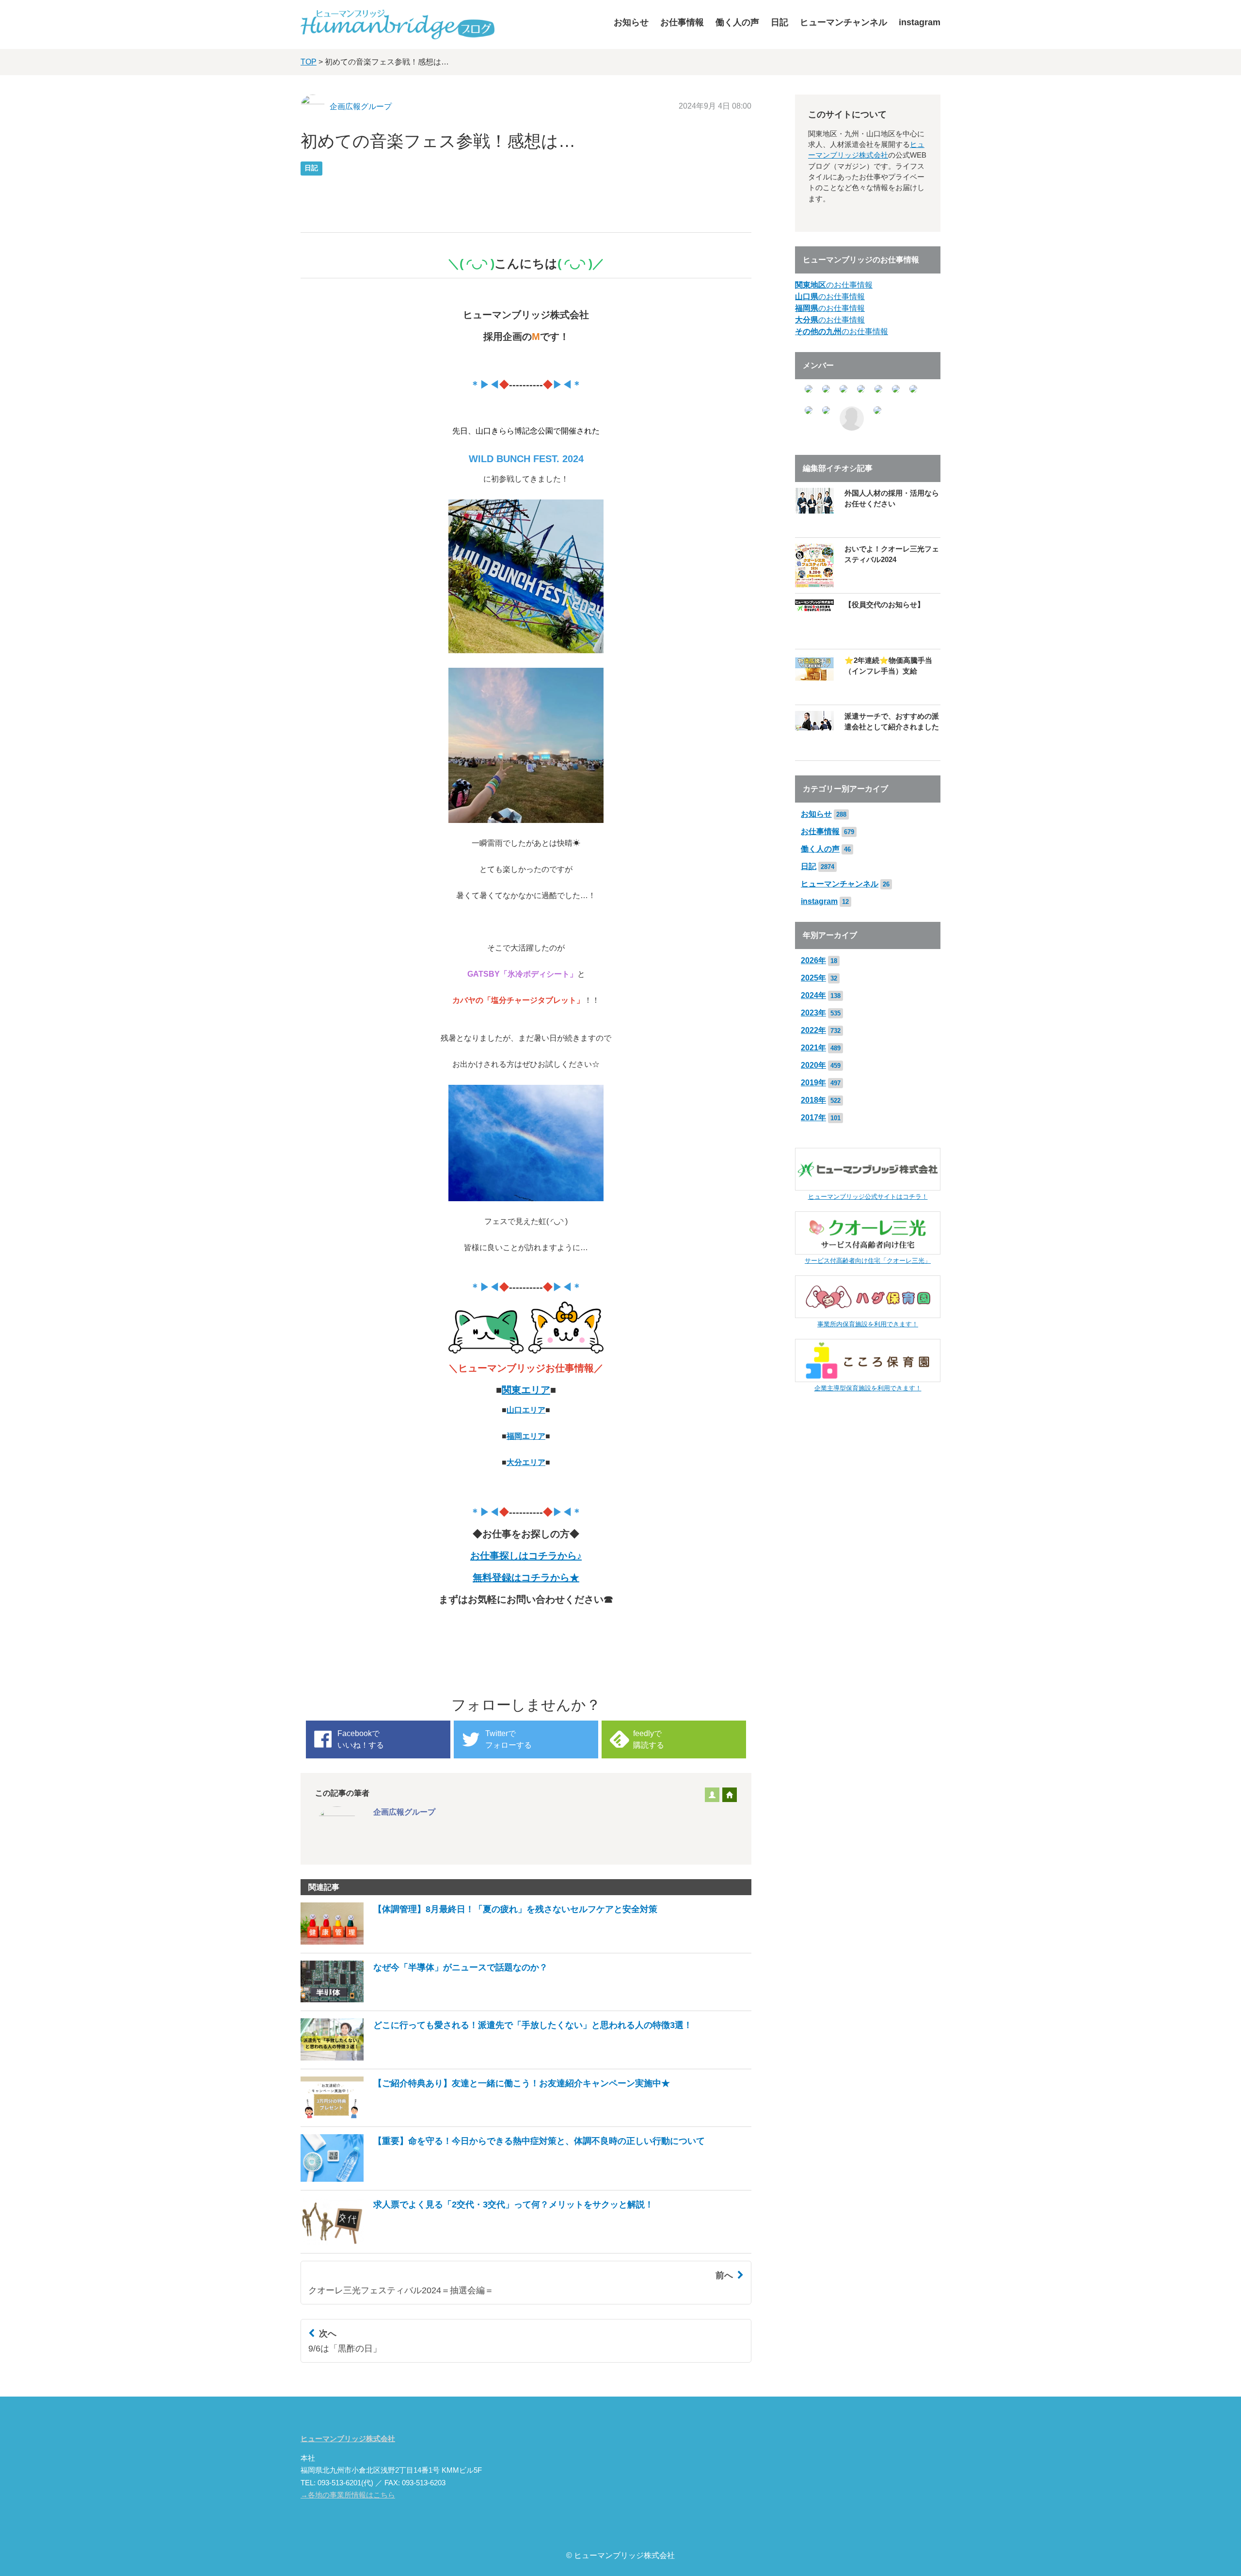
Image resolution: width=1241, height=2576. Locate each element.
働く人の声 (737, 22)
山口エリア (526, 1410)
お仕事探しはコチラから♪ (526, 1556)
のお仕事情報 (834, 285)
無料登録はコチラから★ (526, 1578)
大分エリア (526, 1462)
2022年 (813, 1030)
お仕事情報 (682, 22)
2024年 (813, 995)
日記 (780, 22)
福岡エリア (526, 1436)
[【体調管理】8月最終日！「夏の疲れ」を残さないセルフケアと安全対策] (479, 1942)
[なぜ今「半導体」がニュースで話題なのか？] (424, 2000)
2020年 (813, 1065)
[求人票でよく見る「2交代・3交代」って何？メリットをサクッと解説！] (477, 2242)
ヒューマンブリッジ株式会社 (348, 2439)
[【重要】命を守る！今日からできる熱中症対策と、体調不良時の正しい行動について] (503, 2179)
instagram (920, 22)
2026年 (813, 960)
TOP (309, 62)
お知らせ (631, 22)
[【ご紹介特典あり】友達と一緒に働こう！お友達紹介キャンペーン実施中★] (485, 2116)
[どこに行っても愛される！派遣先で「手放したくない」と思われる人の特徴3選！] (496, 2058)
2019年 (813, 1083)
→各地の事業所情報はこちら (348, 2495)
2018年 (813, 1100)
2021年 (813, 1048)
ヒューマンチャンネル (843, 22)
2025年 (813, 978)
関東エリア (526, 1390)
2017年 (813, 1118)
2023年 (813, 1013)
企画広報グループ (361, 106)
